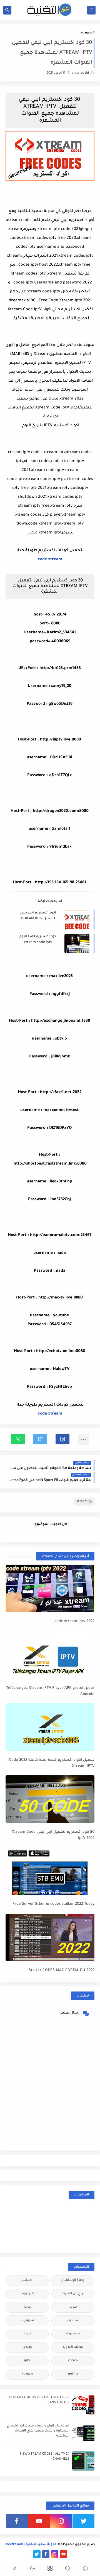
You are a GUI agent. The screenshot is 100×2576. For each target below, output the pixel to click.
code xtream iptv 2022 (74, 1621)
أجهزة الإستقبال (73, 2280)
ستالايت (73, 2321)
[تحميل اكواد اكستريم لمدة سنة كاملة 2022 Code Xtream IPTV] (50, 1727)
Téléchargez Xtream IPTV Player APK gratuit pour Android (50, 1691)
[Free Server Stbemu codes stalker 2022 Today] (50, 1871)
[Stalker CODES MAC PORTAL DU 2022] (50, 1937)
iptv (27, 2361)
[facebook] (17, 2521)
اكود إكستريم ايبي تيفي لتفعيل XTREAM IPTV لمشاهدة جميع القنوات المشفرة (38, 916)
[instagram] (61, 2521)
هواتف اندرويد (73, 2347)
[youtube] (39, 2521)
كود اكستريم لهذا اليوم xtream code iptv (38, 940)
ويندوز (27, 2347)
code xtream (50, 560)
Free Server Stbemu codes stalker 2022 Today (53, 1904)
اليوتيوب (27, 2294)
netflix (73, 2374)
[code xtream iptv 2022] (50, 1588)
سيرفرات (27, 2321)
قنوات (27, 2334)
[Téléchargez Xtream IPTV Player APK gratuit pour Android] (50, 1655)
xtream (86, 33)
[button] (62, 1439)
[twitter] (83, 2521)
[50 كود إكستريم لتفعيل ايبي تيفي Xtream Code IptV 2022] (50, 1799)
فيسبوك (73, 2334)
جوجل (27, 2307)
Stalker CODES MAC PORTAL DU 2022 (62, 1970)
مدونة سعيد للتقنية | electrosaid (31, 2545)
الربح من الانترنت (73, 2294)
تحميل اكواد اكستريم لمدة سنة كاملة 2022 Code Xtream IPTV (52, 1763)
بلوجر (73, 2307)
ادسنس (27, 2280)
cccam (73, 2361)
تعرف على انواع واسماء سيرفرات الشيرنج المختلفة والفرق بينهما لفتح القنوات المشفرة (38, 2431)
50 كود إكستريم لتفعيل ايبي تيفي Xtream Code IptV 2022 (53, 1835)
